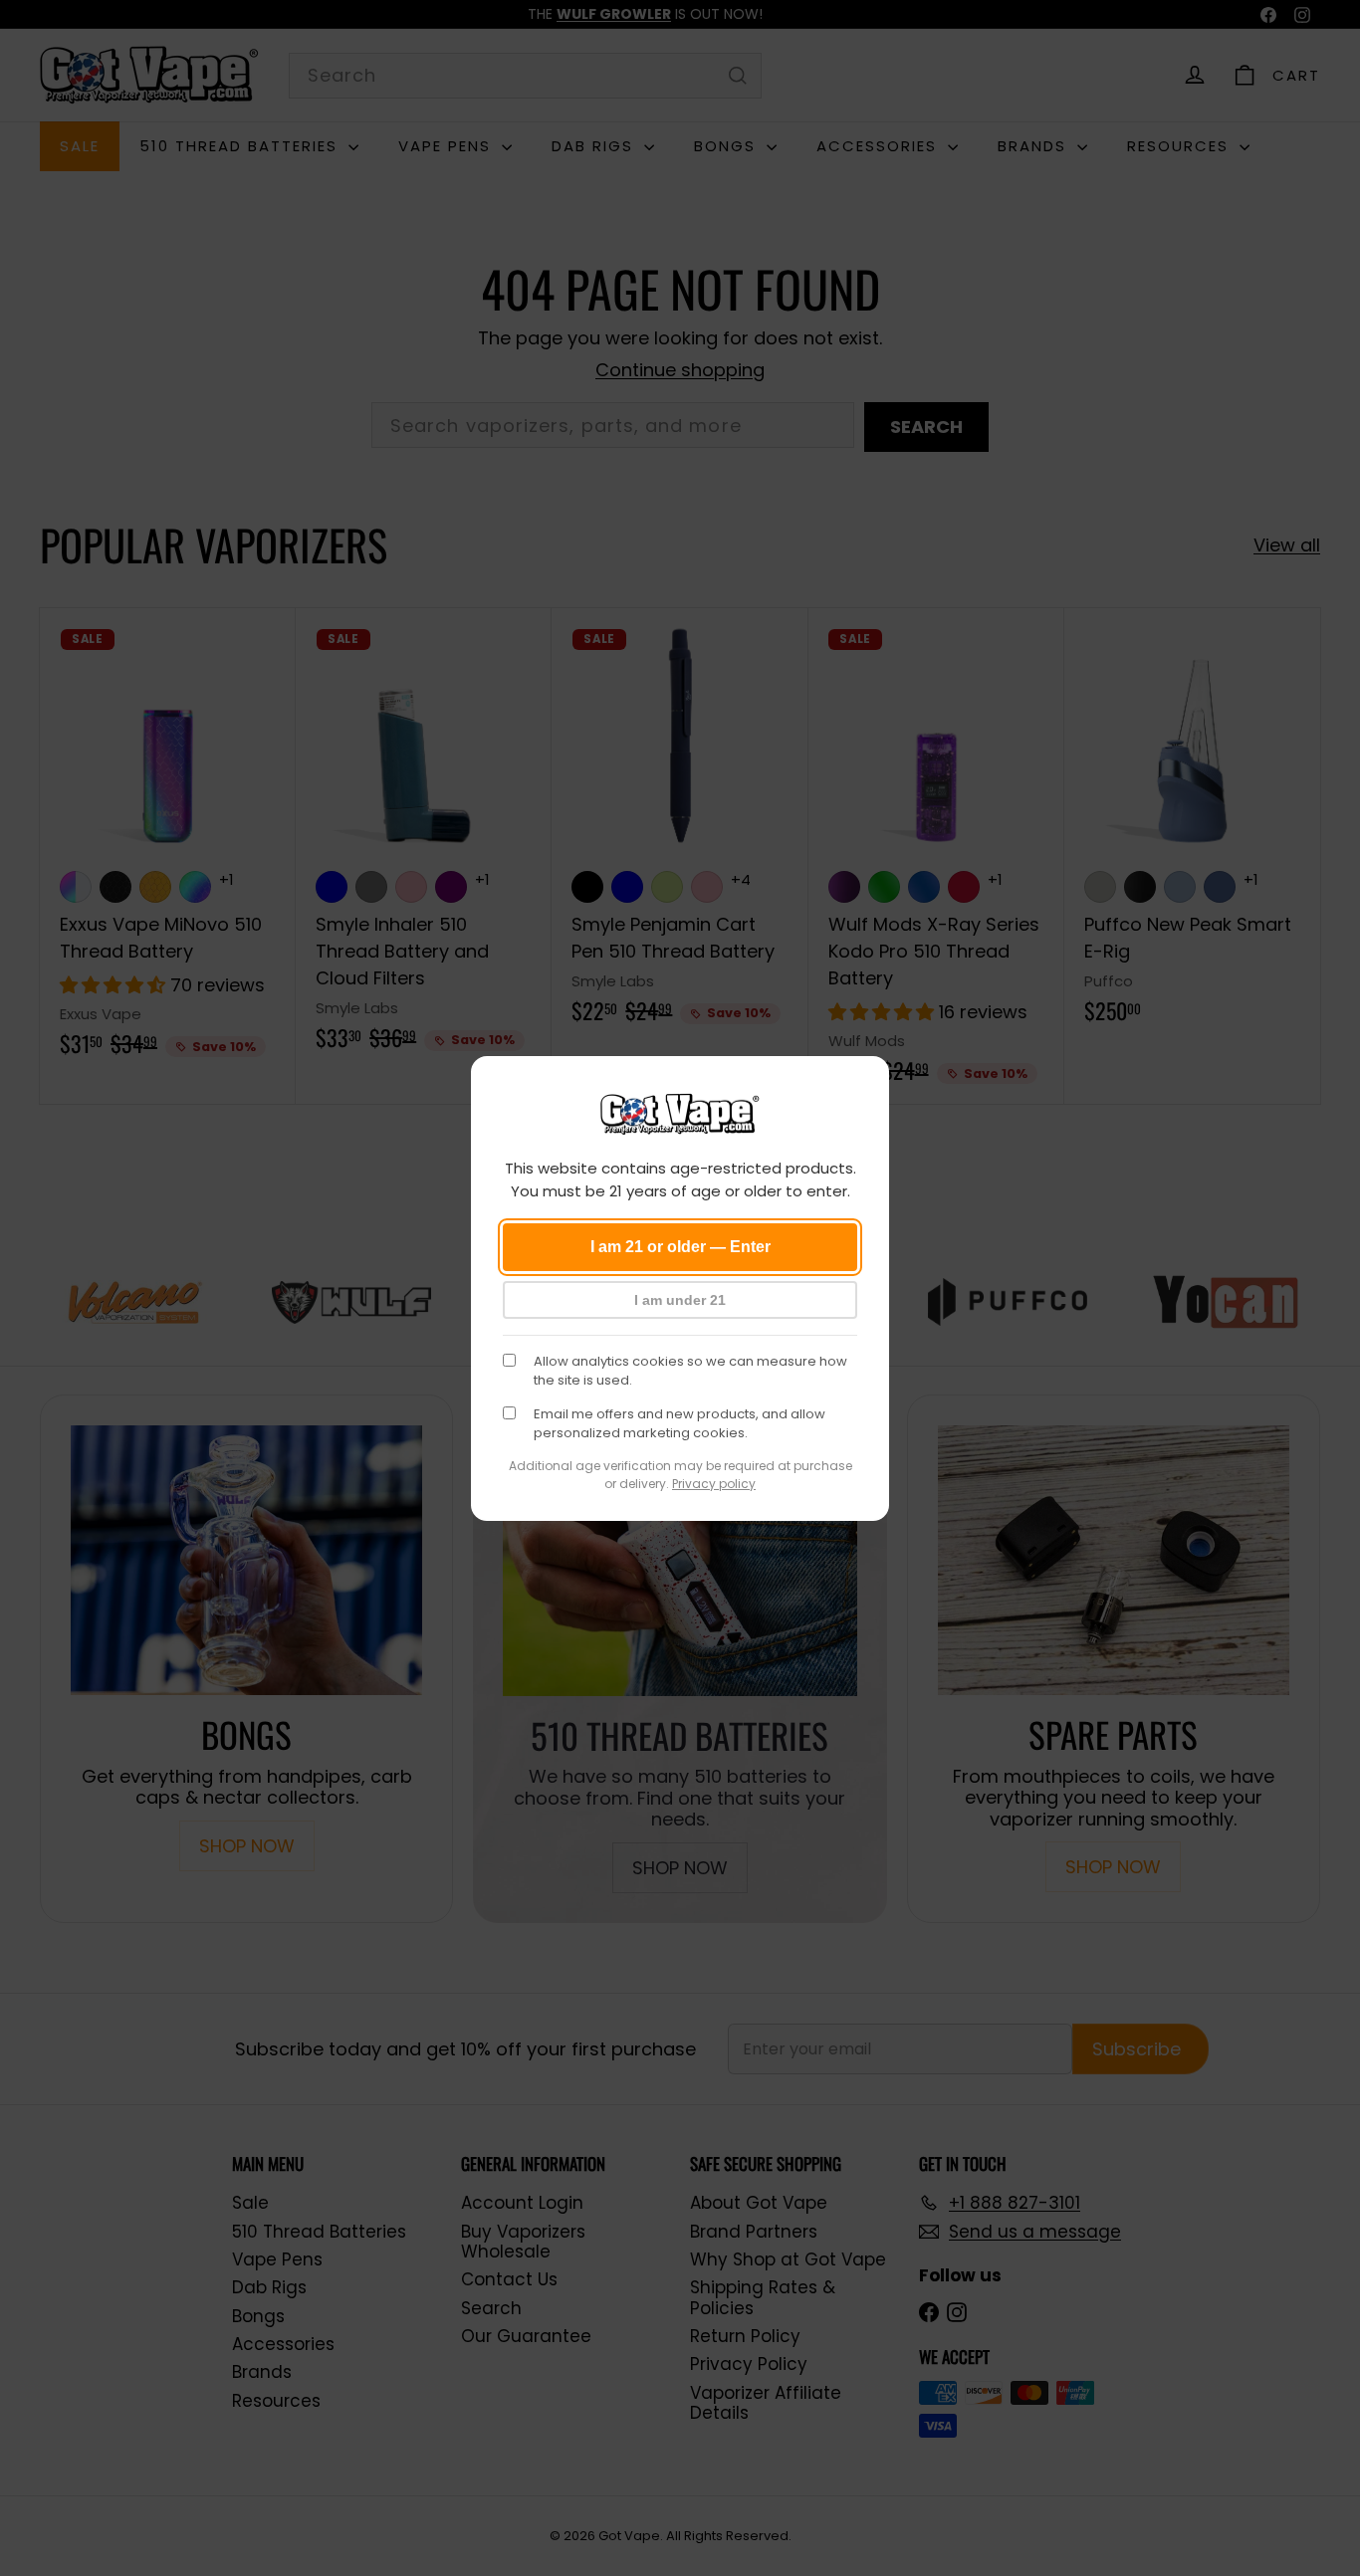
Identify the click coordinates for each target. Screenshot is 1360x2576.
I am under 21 (680, 1300)
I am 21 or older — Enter (680, 1247)
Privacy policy (714, 1484)
